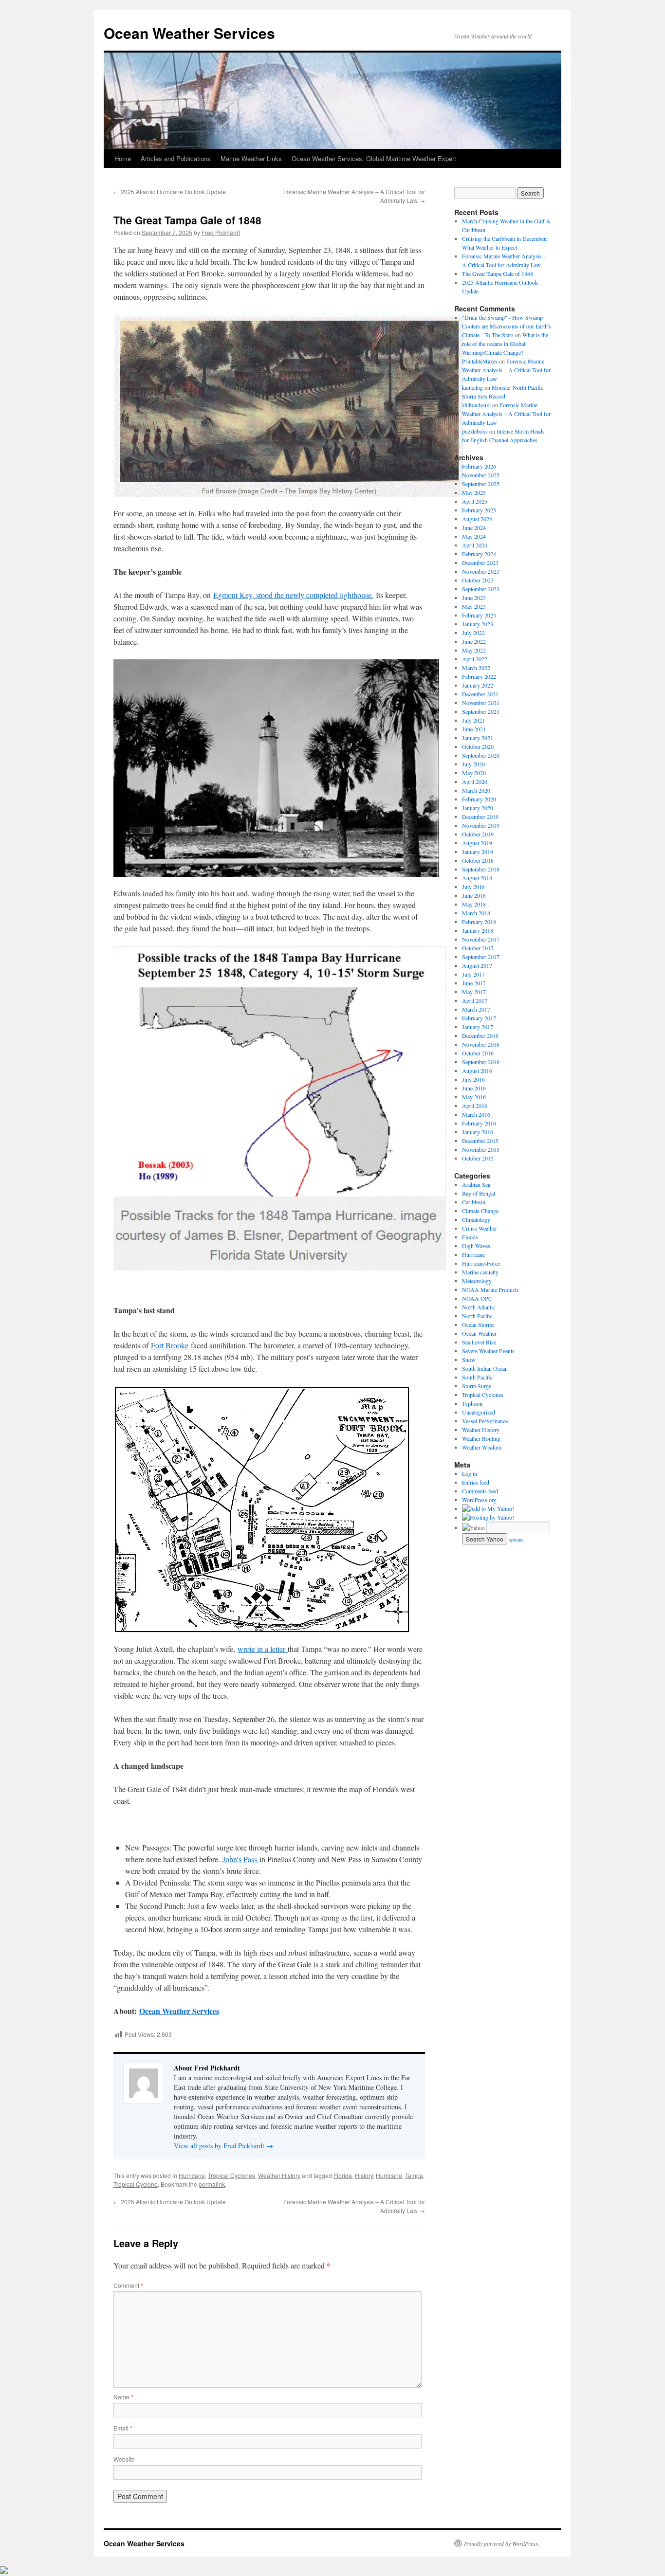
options (516, 1540)
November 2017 (481, 939)
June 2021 (474, 729)
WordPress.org (479, 1500)
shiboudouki (476, 405)
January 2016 (478, 1132)
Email (123, 2428)
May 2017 (474, 992)
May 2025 (474, 492)
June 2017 (474, 983)
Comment (128, 2285)
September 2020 (481, 755)
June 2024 (474, 527)
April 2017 (475, 1000)
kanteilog (472, 387)
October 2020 (478, 746)
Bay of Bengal (479, 1193)
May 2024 (474, 536)
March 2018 (476, 913)
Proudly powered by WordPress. (502, 2543)
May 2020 (474, 773)
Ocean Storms (478, 1324)
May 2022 (474, 650)
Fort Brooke (170, 1345)
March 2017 (476, 1009)
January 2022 (478, 685)
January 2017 (478, 1027)
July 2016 (473, 1079)
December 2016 (480, 1035)
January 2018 (478, 930)
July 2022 (473, 633)
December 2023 (480, 562)
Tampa (414, 2175)
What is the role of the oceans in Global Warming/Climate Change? (505, 344)
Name (123, 2397)
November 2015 (481, 1149)
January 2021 (478, 738)
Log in (470, 1473)
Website (124, 2459)
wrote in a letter (263, 1649)
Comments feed (480, 1491)
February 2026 (479, 466)
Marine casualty (480, 1272)
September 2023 (481, 589)
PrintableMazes (480, 361)
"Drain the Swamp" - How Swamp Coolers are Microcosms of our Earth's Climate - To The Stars (507, 326)
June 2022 (474, 641)
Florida (343, 2175)
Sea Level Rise (479, 1342)
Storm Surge (477, 1386)
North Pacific (477, 1316)
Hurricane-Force (481, 1263)
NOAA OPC (477, 1298)
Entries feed (476, 1482)
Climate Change (480, 1211)
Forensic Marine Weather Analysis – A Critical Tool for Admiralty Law (506, 370)
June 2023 (474, 598)
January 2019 (478, 852)
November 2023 (481, 571)
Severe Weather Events (488, 1351)
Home (123, 158)
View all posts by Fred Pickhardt (223, 2146)
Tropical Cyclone (136, 2184)
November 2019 (481, 825)
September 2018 (481, 869)
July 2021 (473, 720)
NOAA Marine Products (490, 1289)
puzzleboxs (475, 431)
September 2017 (481, 957)
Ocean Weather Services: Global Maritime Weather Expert (374, 158)
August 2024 (477, 519)
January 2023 (478, 624)
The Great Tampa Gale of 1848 (498, 273)
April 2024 (475, 545)
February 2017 (479, 1018)
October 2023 (478, 580)
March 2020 (476, 790)
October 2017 (478, 948)
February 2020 (479, 799)
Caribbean (474, 1202)
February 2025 (479, 510)
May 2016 (474, 1097)
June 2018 (474, 895)
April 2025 (475, 501)
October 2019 (478, 834)
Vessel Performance (485, 1421)
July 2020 (473, 764)
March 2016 (476, 1114)
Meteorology (477, 1281)
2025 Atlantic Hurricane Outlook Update (170, 191)
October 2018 (478, 860)
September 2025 (481, 484)
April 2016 (475, 1106)
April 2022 (475, 659)
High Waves (476, 1246)
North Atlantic (479, 1307)
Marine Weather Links (251, 158)
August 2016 (477, 1070)
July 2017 (473, 974)
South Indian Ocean (485, 1368)
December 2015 (480, 1141)
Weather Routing (481, 1438)
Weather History (279, 2175)
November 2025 (481, 475)
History (364, 2175)
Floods (470, 1237)
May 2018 (474, 904)
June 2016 (474, 1088)
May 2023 (474, 606)
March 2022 (476, 668)
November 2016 (481, 1044)
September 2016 (481, 1062)
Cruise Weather (480, 1228)
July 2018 (473, 887)
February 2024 (479, 554)
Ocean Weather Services (189, 33)
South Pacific (477, 1377)
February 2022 (479, 676)
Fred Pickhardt (221, 232)
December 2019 (480, 816)
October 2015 (478, 1158)
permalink (212, 2184)
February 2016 (479, 1123)
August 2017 (477, 965)
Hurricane (192, 2175)
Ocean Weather (479, 1333)
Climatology (476, 1219)
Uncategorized (479, 1412)
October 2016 (478, 1053)
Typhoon (472, 1403)
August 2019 (477, 843)
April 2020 (475, 781)
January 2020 (478, 808)
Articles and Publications (176, 158)
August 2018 (477, 878)
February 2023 (479, 615)
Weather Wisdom (482, 1447)
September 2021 (481, 711)
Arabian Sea (476, 1184)
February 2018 (479, 922)
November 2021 (481, 703)
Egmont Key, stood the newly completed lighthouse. (293, 595)
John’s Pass (241, 1859)
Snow (469, 1360)
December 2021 (480, 694)
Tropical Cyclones (231, 2175)
